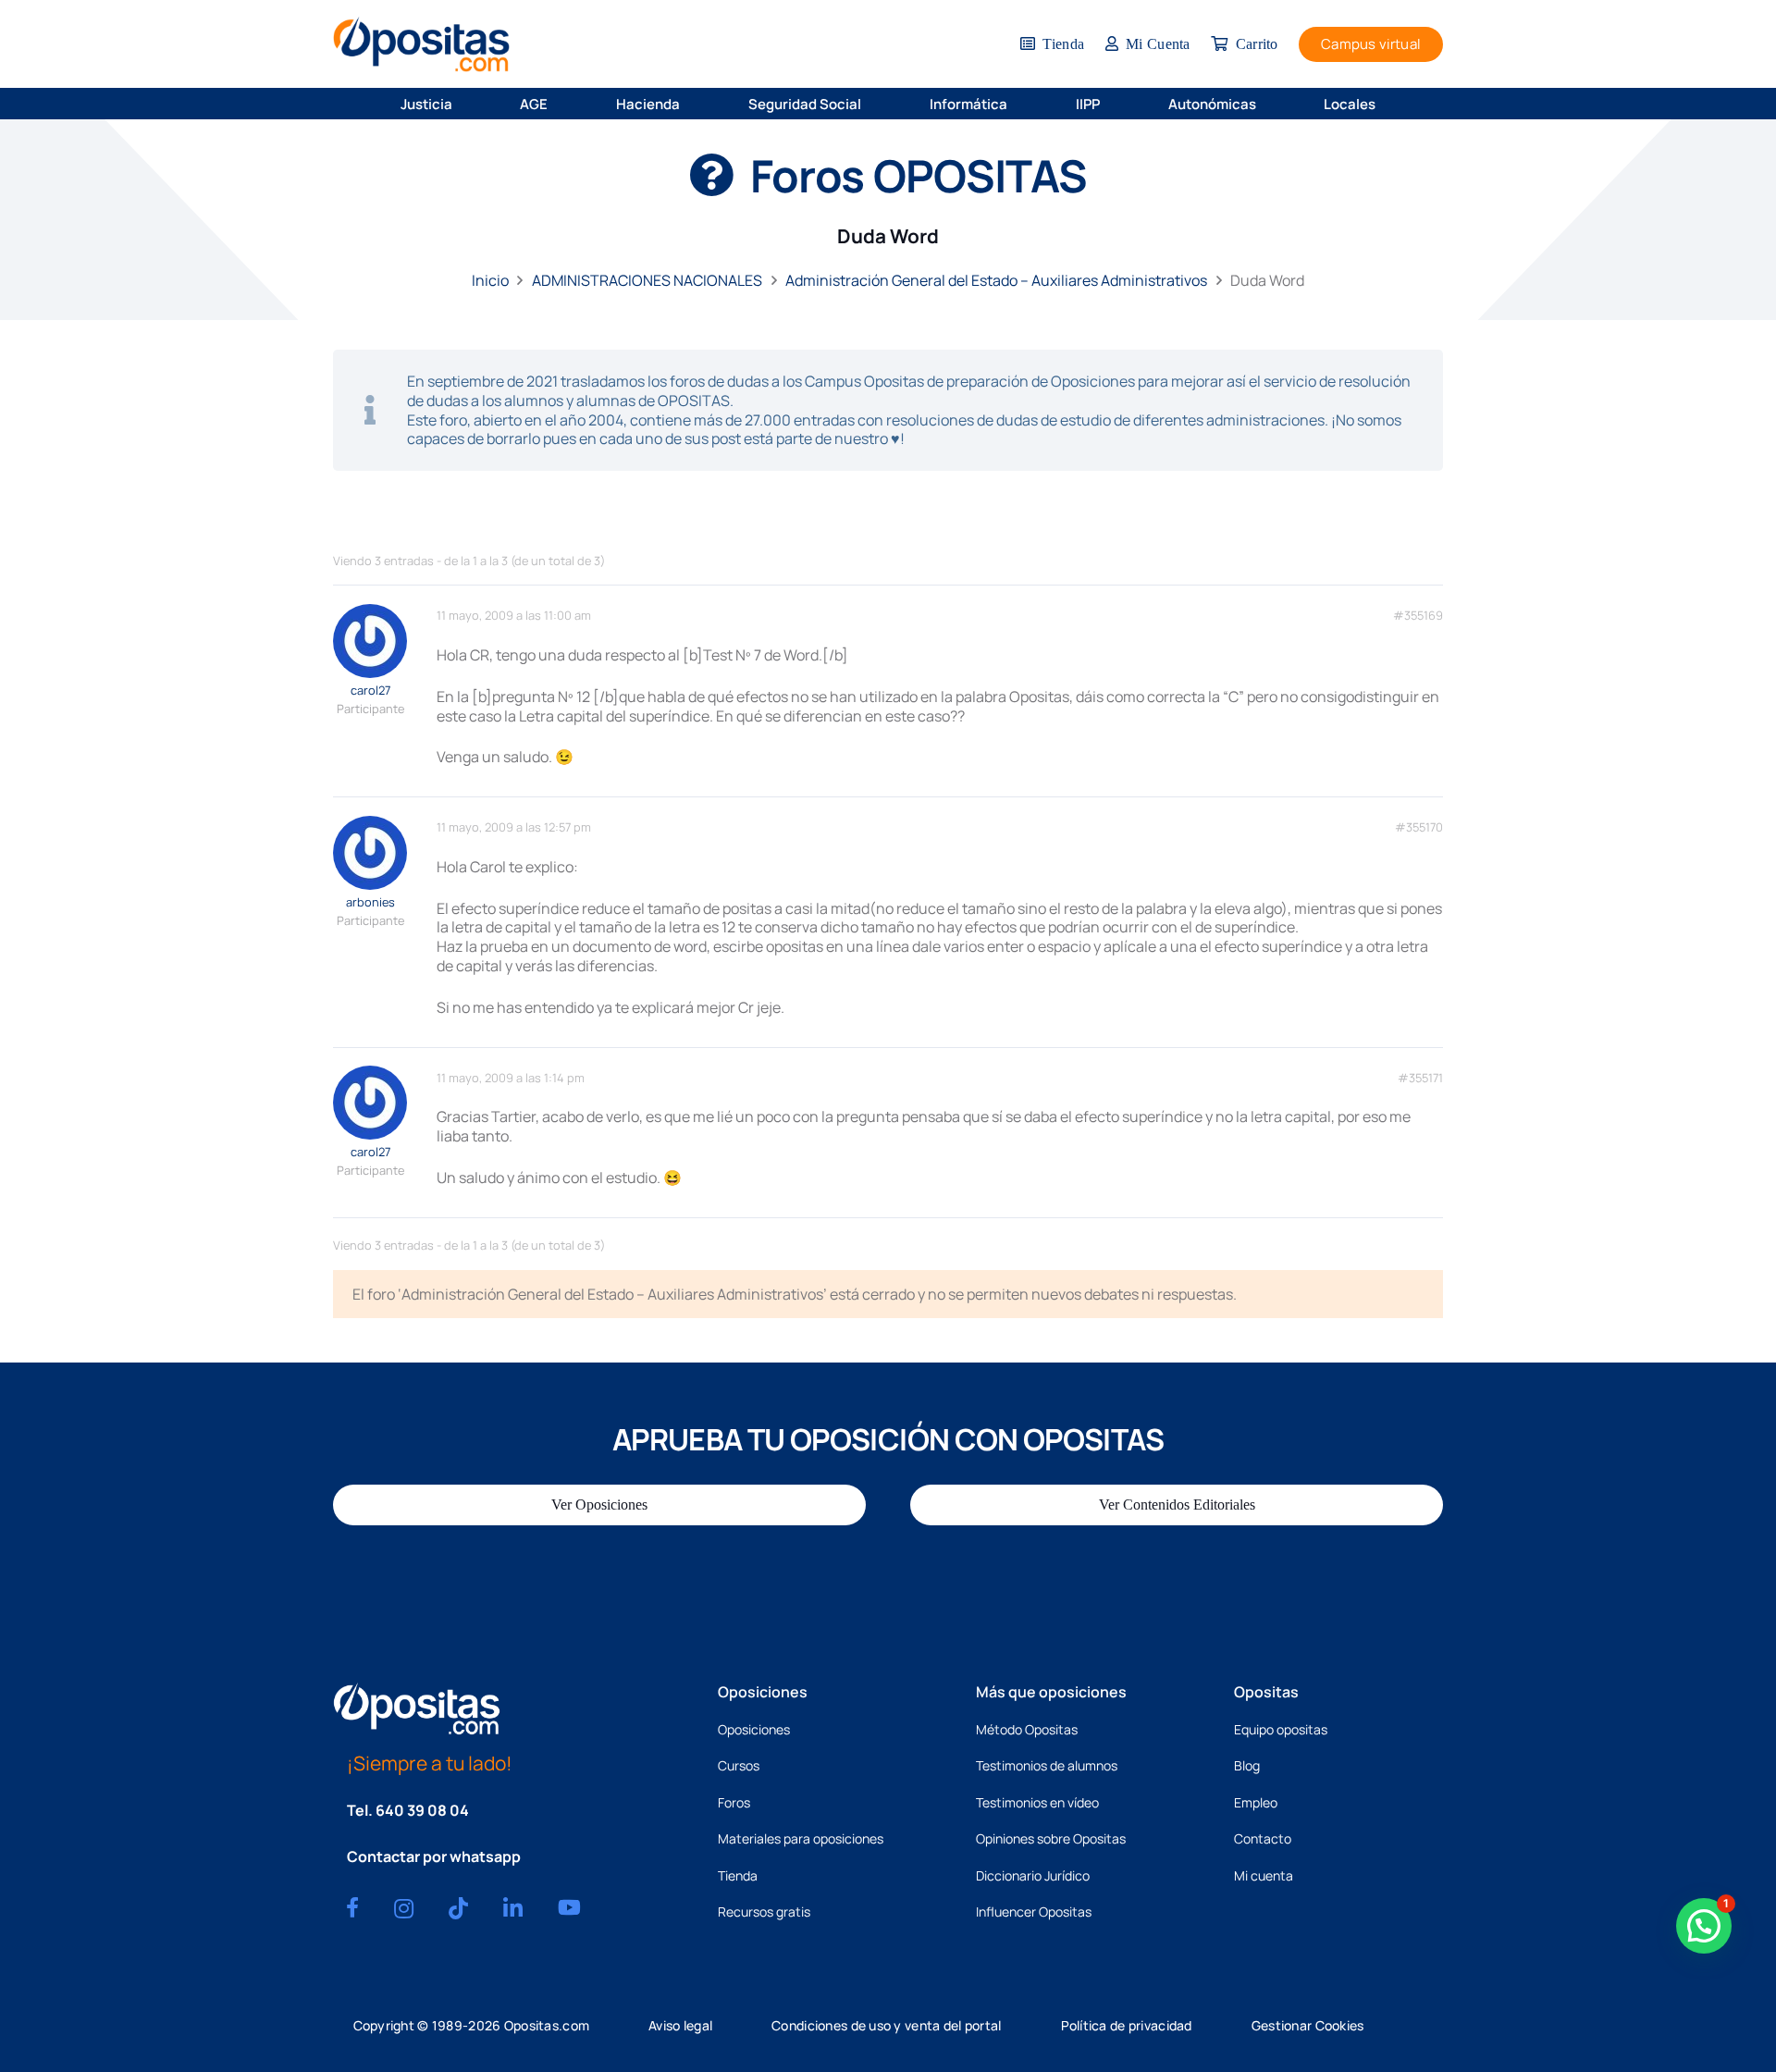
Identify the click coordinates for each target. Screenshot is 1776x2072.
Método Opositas (1027, 1729)
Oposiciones (754, 1729)
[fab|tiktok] (458, 1908)
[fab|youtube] (569, 1907)
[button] (464, 104)
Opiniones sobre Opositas (1051, 1838)
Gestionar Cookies (1308, 2025)
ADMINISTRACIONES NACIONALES (647, 280)
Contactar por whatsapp (434, 1856)
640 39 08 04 (422, 1810)
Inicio (490, 280)
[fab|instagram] (404, 1908)
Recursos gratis (764, 1912)
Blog (1247, 1765)
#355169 (1418, 616)
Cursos (739, 1765)
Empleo (1256, 1802)
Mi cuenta (1264, 1875)
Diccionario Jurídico (1033, 1875)
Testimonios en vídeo (1037, 1802)
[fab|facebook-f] (352, 1907)
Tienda (738, 1875)
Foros (734, 1802)
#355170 (1419, 827)
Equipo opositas (1281, 1729)
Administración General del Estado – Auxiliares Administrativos (996, 280)
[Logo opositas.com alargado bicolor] (421, 44)
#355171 (1420, 1078)
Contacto (1263, 1838)
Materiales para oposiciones (801, 1838)
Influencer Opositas (1034, 1912)
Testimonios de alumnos (1047, 1765)
